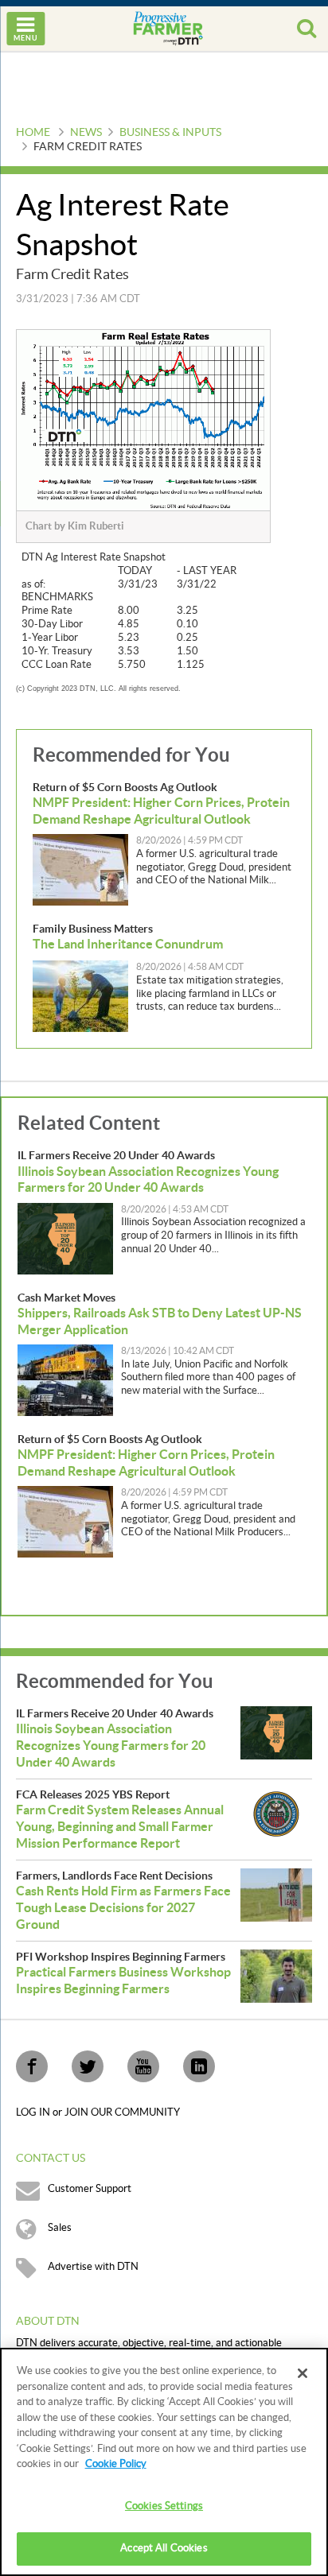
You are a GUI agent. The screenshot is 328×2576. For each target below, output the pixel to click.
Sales (60, 2228)
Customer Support (90, 2189)
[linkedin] (199, 2066)
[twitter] (88, 2066)
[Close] (303, 2373)
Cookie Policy (116, 2464)
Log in (34, 2112)
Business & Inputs (170, 133)
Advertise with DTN (93, 2267)
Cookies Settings (164, 2506)
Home (33, 133)
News (86, 133)
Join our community (122, 2112)
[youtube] (143, 2066)
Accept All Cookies (164, 2548)
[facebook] (32, 2066)
